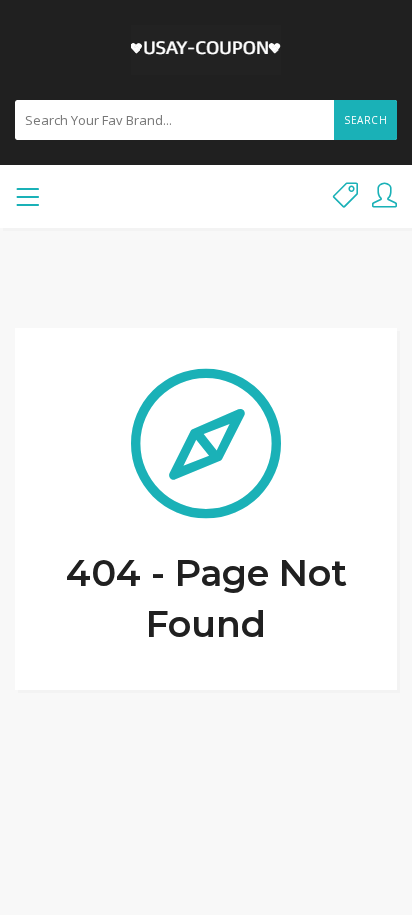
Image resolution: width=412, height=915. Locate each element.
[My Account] (384, 196)
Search (365, 120)
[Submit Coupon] (345, 196)
